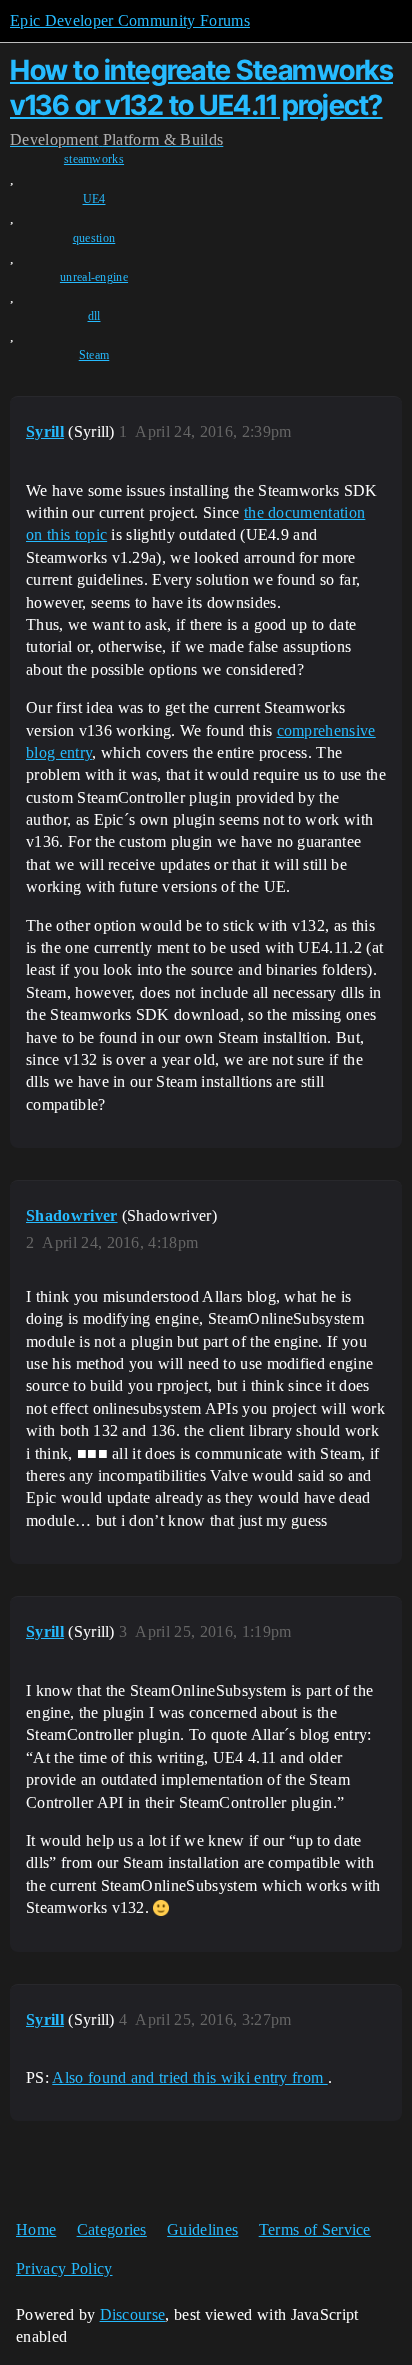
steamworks (94, 159)
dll (94, 316)
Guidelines (202, 2229)
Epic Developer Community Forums (130, 20)
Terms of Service (315, 2229)
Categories (112, 2229)
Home (36, 2229)
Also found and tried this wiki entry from (189, 2077)
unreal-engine (94, 277)
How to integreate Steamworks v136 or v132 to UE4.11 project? (201, 87)
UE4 (94, 199)
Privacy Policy (64, 2268)
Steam (94, 355)
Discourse (133, 2314)
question (94, 238)
